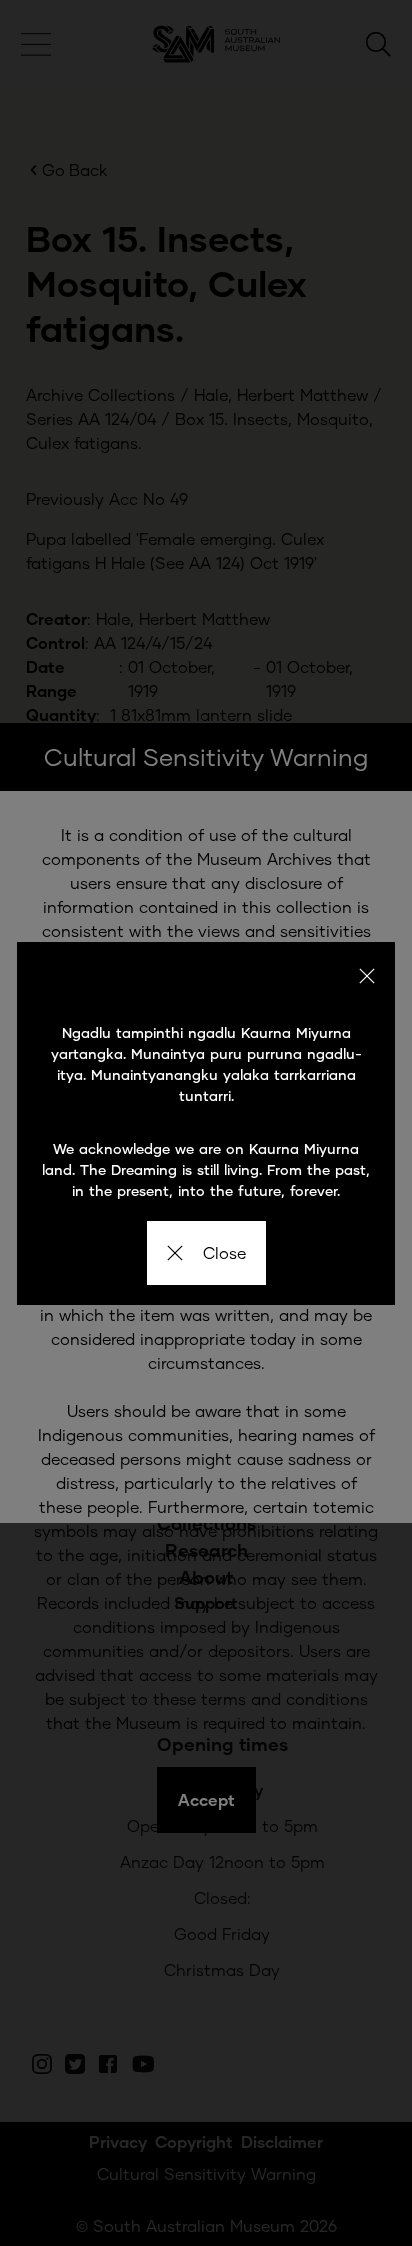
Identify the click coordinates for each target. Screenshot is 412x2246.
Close (224, 1252)
